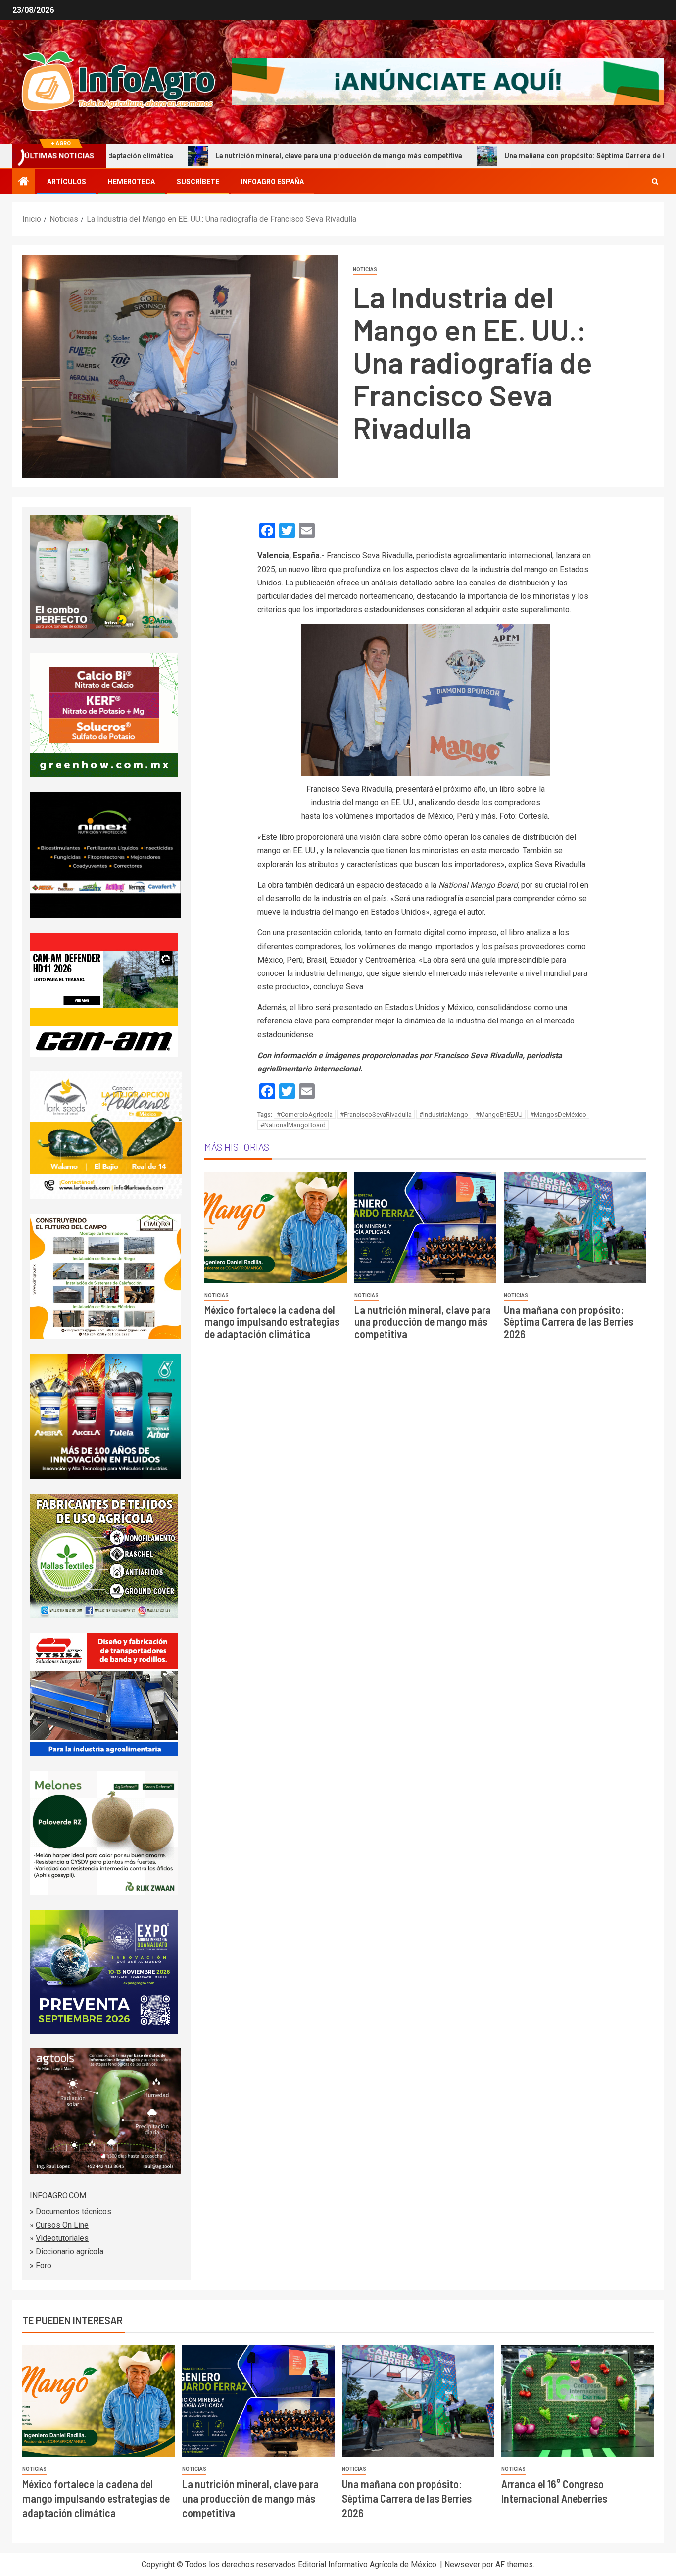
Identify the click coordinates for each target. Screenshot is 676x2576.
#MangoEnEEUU (499, 1114)
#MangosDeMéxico (558, 1114)
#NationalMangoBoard (293, 1125)
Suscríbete (198, 182)
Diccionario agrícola (70, 2252)
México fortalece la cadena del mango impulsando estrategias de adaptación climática (272, 1321)
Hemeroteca (131, 182)
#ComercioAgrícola (305, 1114)
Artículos (67, 182)
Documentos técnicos (73, 2211)
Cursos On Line (62, 2225)
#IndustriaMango (444, 1114)
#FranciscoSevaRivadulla (376, 1114)
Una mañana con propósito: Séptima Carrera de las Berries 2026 (520, 156)
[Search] (655, 182)
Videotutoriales (62, 2238)
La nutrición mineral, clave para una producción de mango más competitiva (249, 156)
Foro (44, 2265)
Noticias (365, 269)
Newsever (462, 2564)
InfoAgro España (272, 182)
